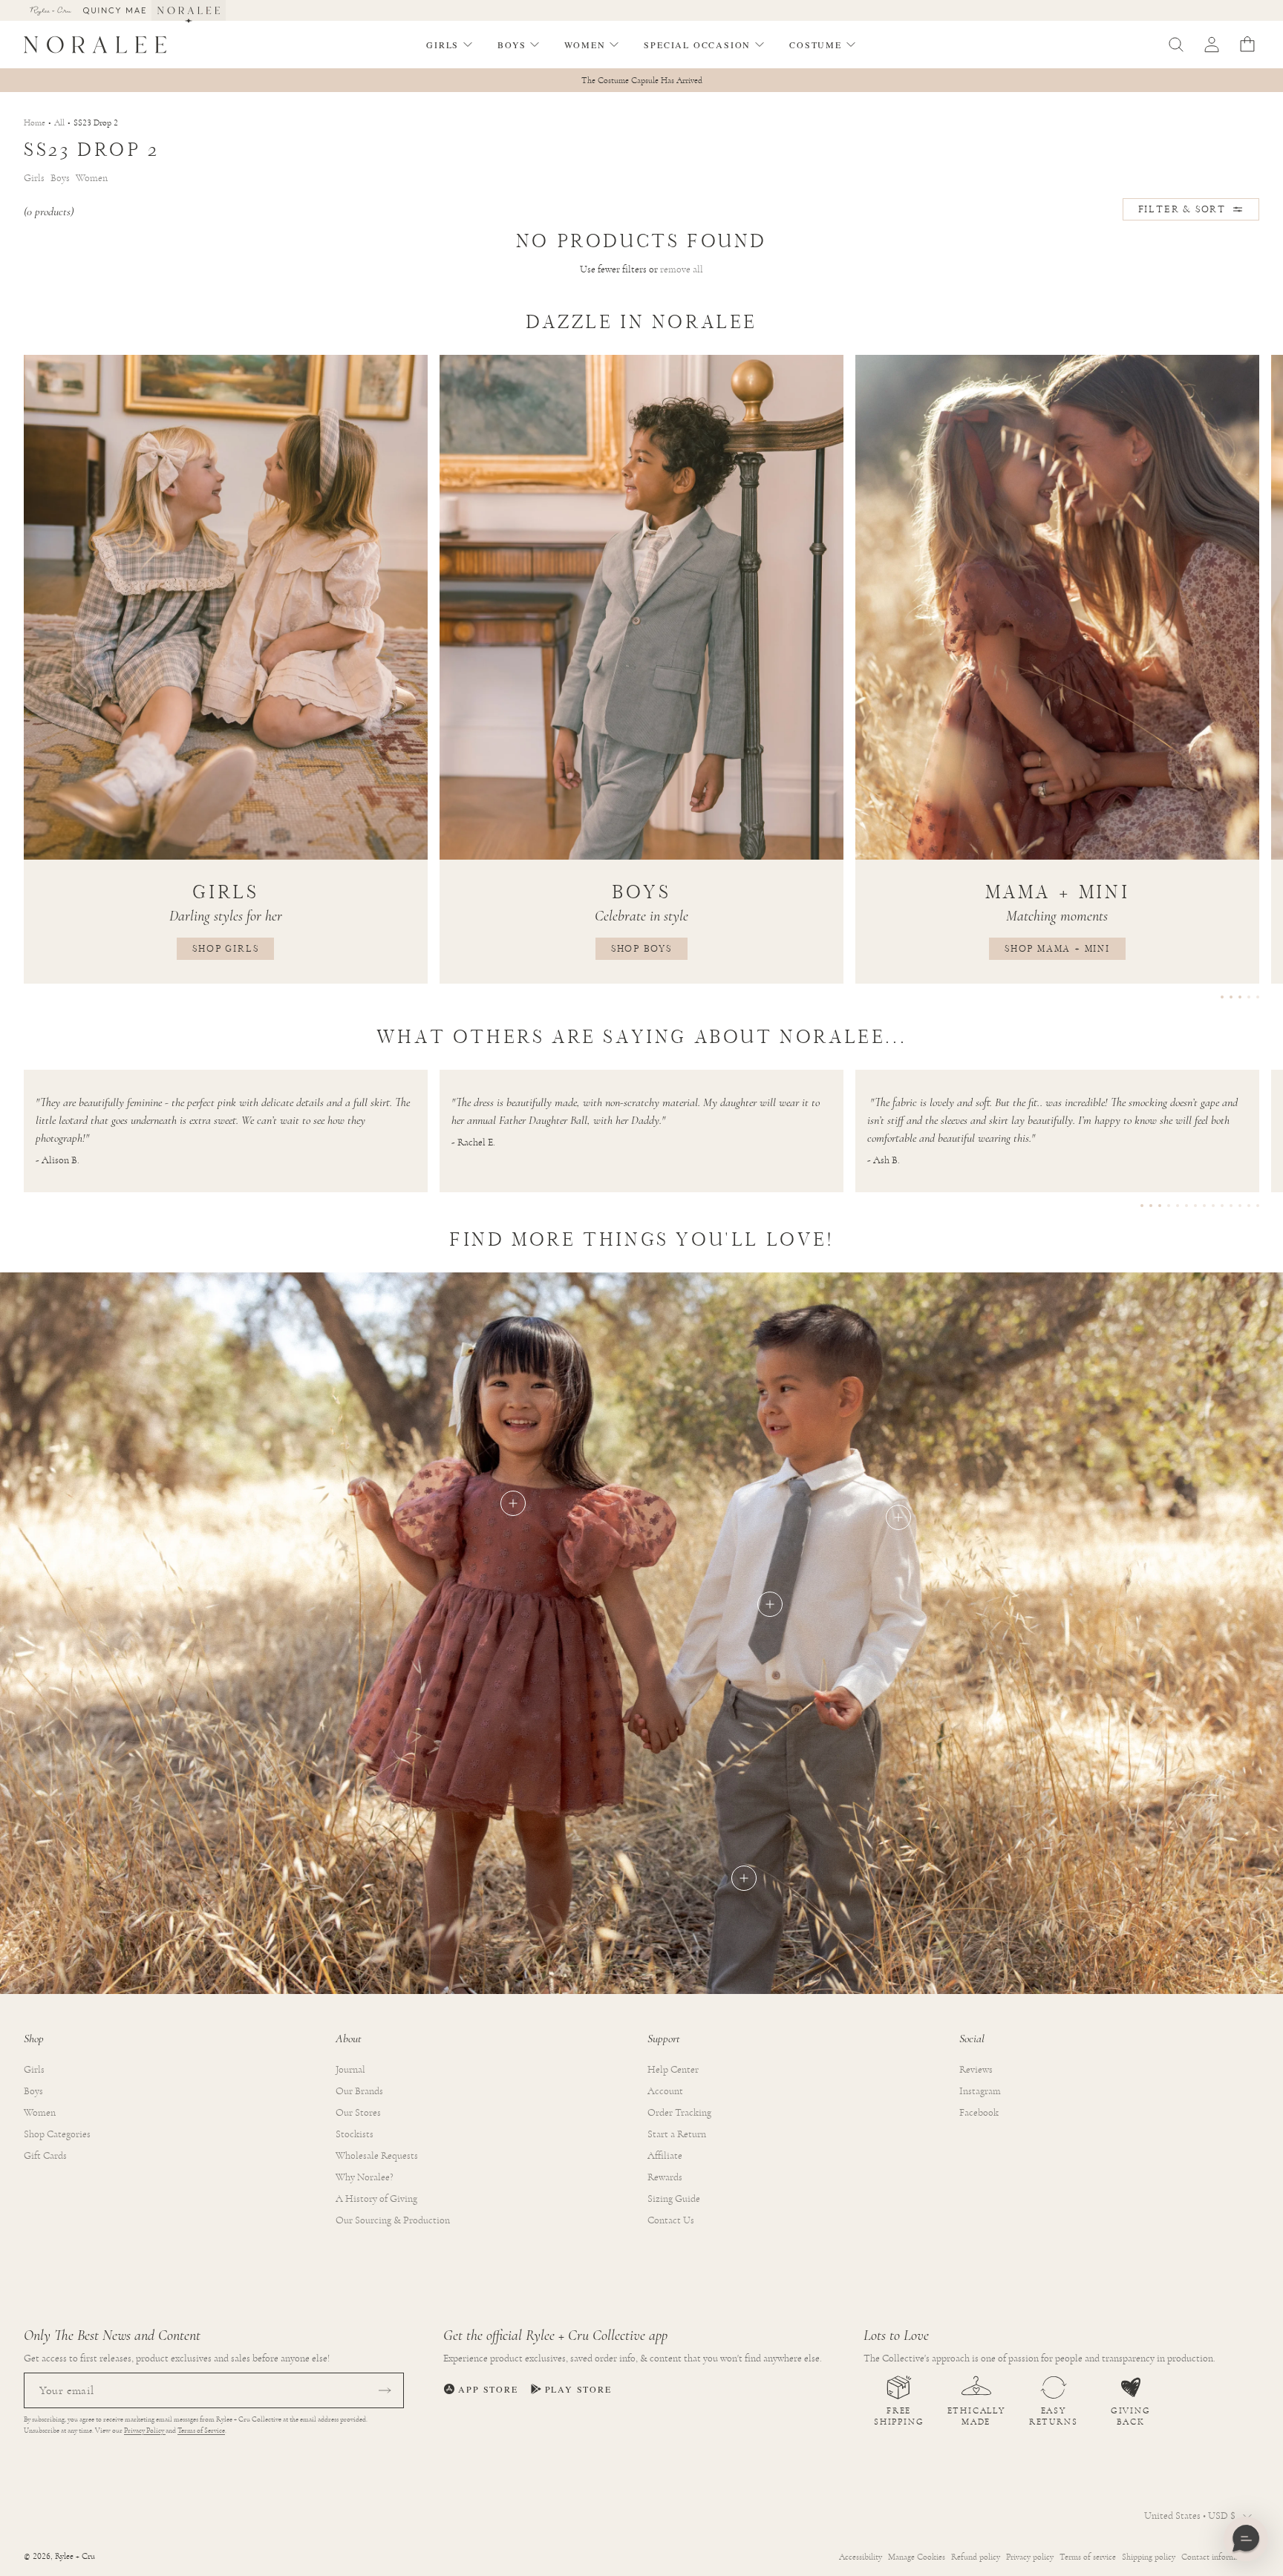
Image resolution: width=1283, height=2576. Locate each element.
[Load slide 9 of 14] (1213, 1206)
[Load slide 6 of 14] (1186, 1206)
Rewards (665, 2177)
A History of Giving (376, 2199)
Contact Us (671, 2220)
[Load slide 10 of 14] (1222, 1206)
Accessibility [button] (861, 2557)
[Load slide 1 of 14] (1142, 1206)
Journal (350, 2070)
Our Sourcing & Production (393, 2220)
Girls (34, 2070)
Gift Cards (45, 2156)
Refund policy (976, 2557)
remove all (682, 269)
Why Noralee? (365, 2177)
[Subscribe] (385, 2390)
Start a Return (677, 2134)
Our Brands (359, 2091)
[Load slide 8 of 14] (1204, 1206)
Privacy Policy (145, 2430)
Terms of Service (201, 2430)
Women (40, 2113)
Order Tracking (679, 2113)
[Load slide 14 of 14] (1258, 1206)
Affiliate (665, 2156)
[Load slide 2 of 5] (1231, 997)
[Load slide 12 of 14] (1240, 1206)
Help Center (673, 2070)
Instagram (980, 2091)
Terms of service (1088, 2557)
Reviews (976, 2070)
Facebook (979, 2113)
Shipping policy (1149, 2557)
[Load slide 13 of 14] (1249, 1206)
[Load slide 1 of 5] (1222, 997)
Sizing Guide (674, 2199)
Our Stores (358, 2113)
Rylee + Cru (75, 2556)
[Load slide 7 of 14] (1195, 1206)
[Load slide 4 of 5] (1249, 997)
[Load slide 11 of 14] (1231, 1206)
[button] (450, 45)
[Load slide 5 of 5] (1258, 997)
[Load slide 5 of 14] (1178, 1206)
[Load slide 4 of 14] (1169, 1206)
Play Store (578, 2389)
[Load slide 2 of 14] (1151, 1206)
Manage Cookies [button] (917, 2557)
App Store (488, 2389)
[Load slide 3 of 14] (1160, 1206)
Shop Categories (57, 2134)
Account (665, 2091)
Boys (33, 2091)
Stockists (355, 2134)
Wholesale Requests (377, 2156)
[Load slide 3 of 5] (1240, 997)
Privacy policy (1030, 2557)
